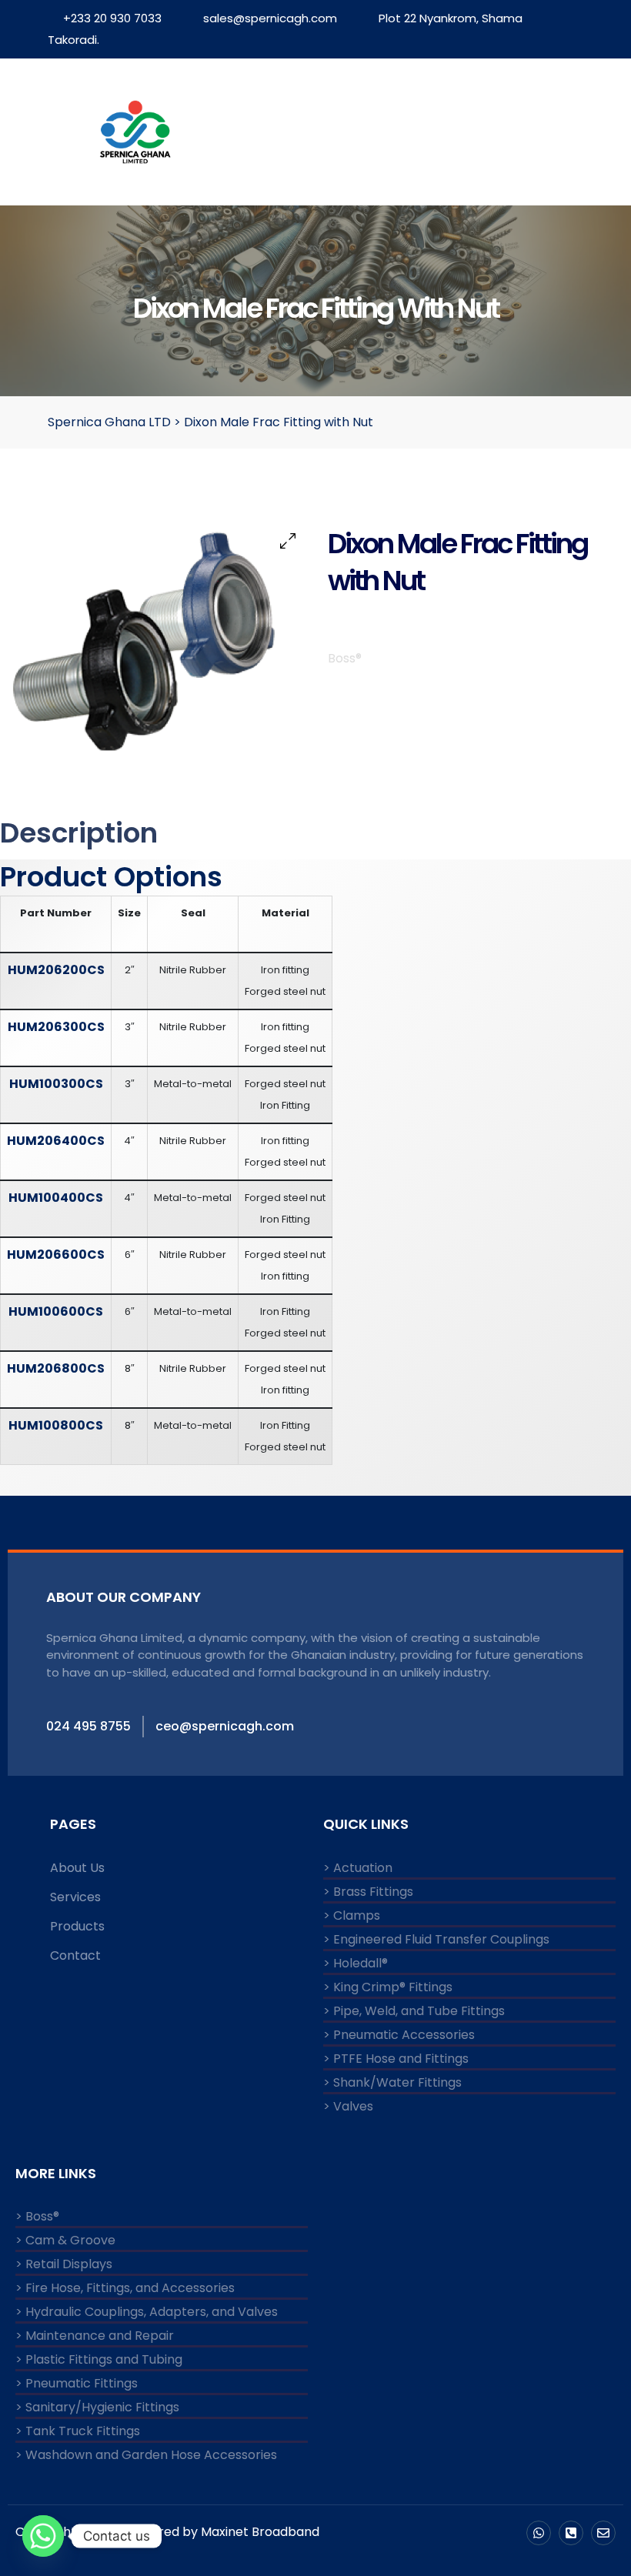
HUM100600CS (56, 1311)
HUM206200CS (56, 970)
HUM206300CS (56, 1027)
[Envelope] (603, 2533)
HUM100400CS (56, 1198)
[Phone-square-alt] (571, 2533)
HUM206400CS (56, 1141)
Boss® (345, 658)
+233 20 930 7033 (112, 18)
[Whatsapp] (539, 2533)
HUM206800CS (56, 1368)
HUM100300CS (56, 1084)
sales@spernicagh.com (270, 18)
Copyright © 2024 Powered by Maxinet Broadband (167, 2532)
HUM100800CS (56, 1425)
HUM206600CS (56, 1255)
